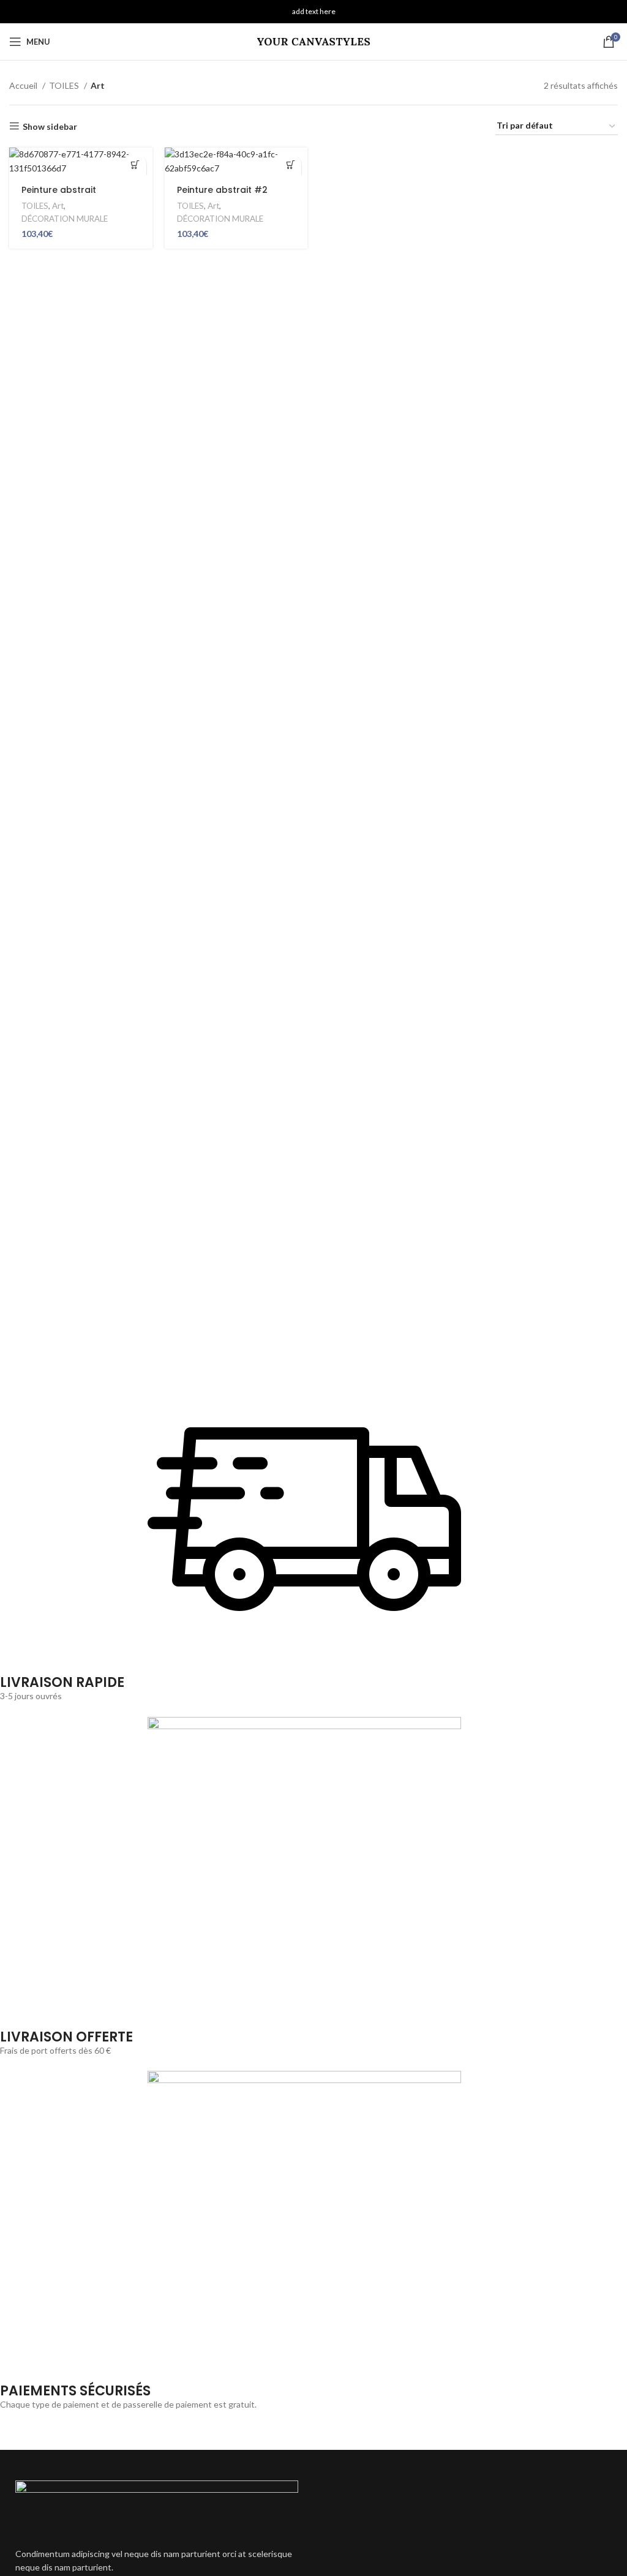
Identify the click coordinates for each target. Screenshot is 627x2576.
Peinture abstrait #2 (222, 190)
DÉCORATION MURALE (65, 219)
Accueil (24, 85)
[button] (136, 164)
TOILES (65, 85)
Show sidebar (50, 126)
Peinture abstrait (59, 190)
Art (58, 206)
